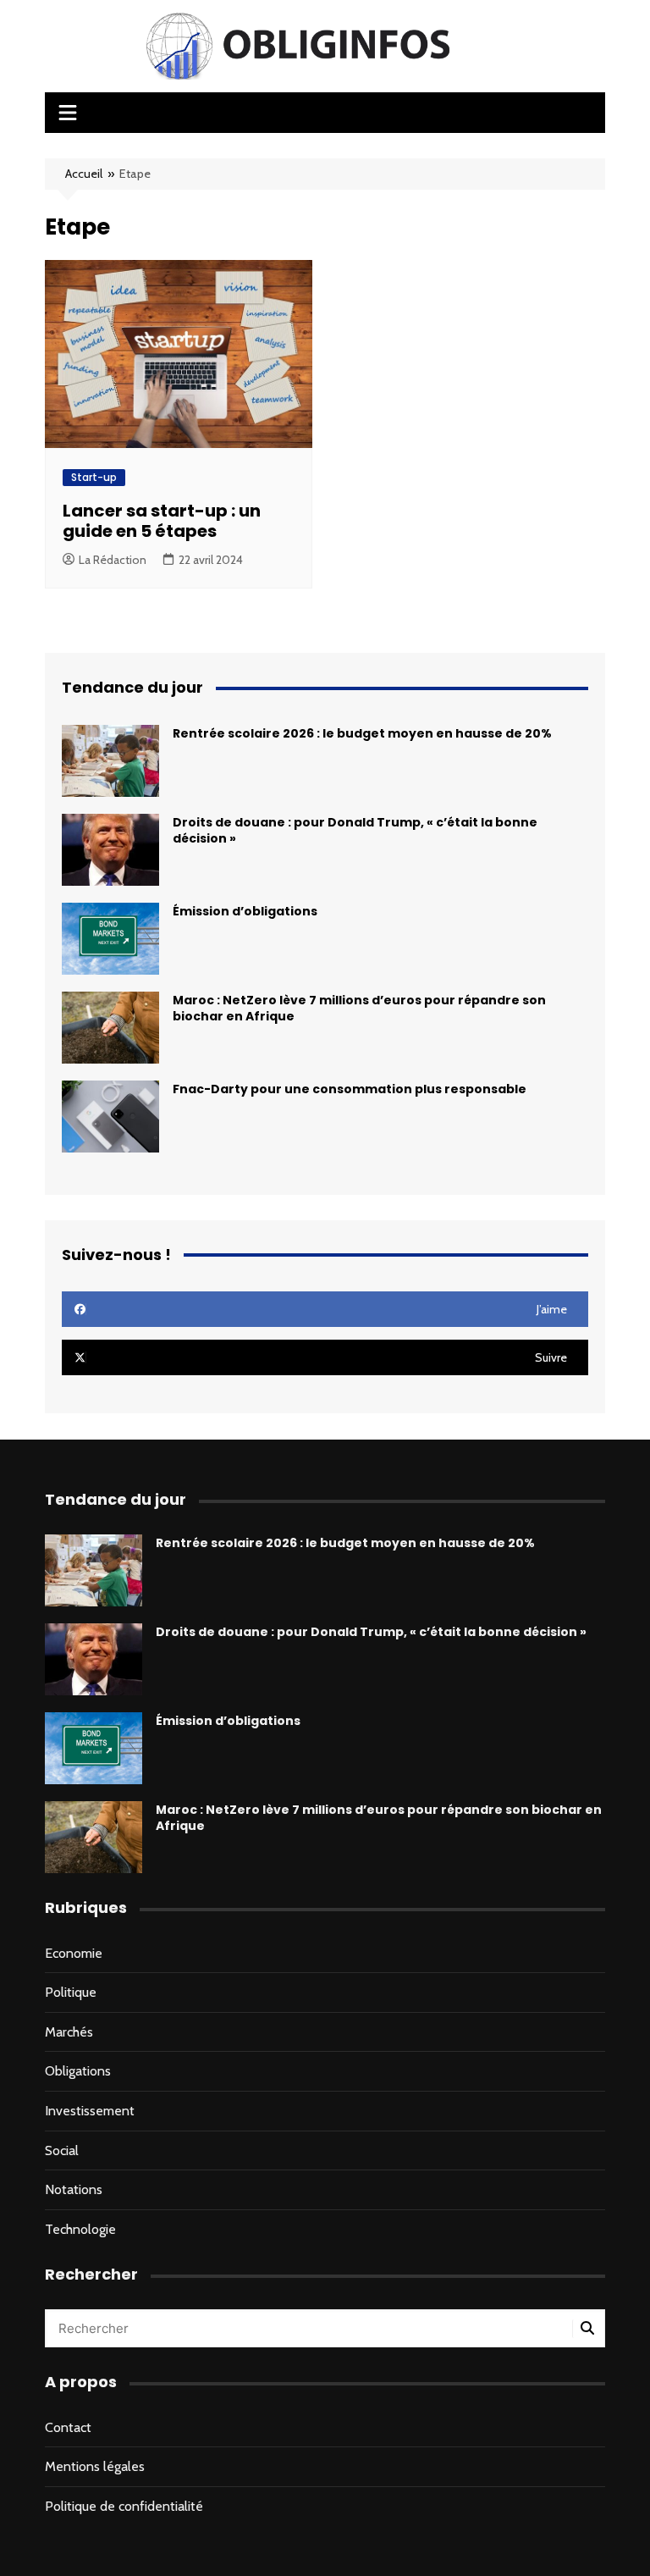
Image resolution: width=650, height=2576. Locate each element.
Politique (71, 1992)
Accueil (84, 174)
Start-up (94, 477)
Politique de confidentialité (124, 2506)
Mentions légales (95, 2466)
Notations (74, 2189)
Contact (68, 2427)
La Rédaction (113, 560)
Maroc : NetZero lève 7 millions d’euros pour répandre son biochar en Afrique (359, 1008)
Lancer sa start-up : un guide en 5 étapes (162, 521)
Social (62, 2150)
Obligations (78, 2071)
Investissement (90, 2111)
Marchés (69, 2032)
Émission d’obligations (245, 911)
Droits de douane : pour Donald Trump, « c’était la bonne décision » (355, 830)
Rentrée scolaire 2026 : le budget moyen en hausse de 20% (362, 733)
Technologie (80, 2229)
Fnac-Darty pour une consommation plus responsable (350, 1089)
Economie (74, 1953)
